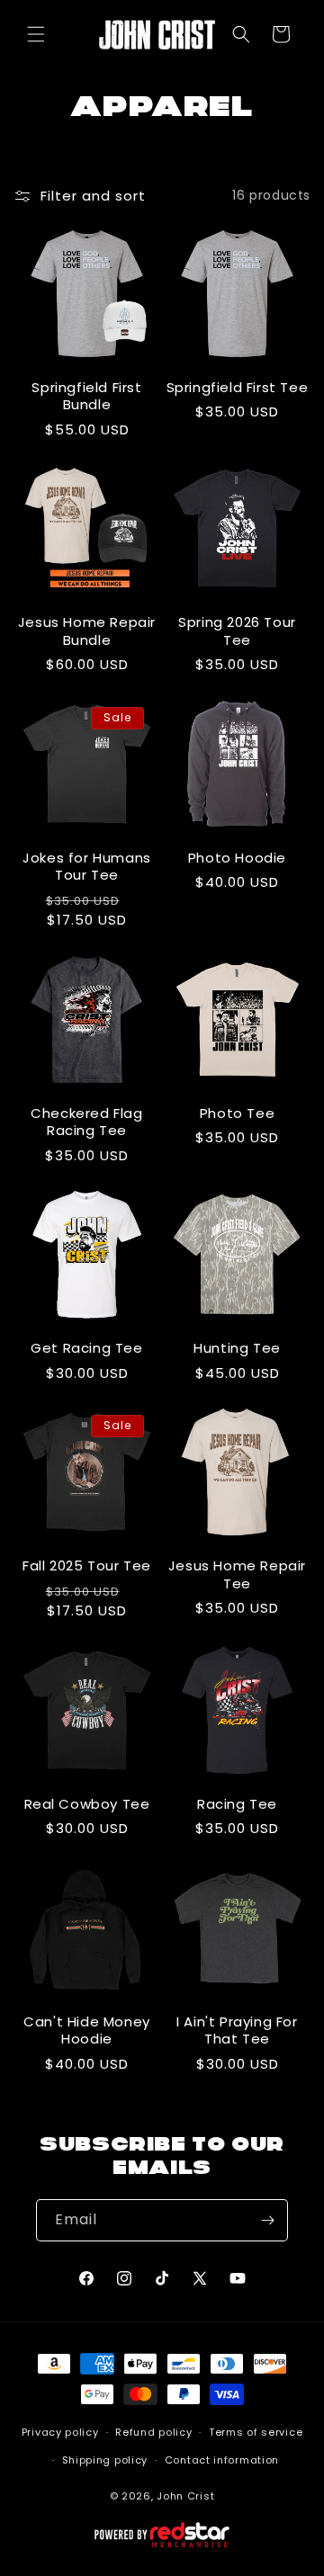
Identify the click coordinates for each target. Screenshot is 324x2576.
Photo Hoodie (237, 858)
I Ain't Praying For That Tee (237, 2030)
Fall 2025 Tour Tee (87, 1566)
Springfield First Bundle (86, 396)
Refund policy (153, 2432)
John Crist (185, 2496)
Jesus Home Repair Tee (237, 1574)
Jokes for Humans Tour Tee (87, 867)
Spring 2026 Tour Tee (237, 631)
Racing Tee (237, 1804)
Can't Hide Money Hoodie (87, 2030)
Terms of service (256, 2432)
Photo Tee (237, 1114)
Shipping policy (105, 2460)
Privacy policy (60, 2432)
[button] (36, 34)
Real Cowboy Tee (87, 1804)
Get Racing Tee (86, 1348)
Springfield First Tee (238, 388)
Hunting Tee (237, 1348)
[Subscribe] (267, 2220)
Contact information (222, 2460)
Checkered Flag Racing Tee (86, 1122)
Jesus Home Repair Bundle (87, 631)
